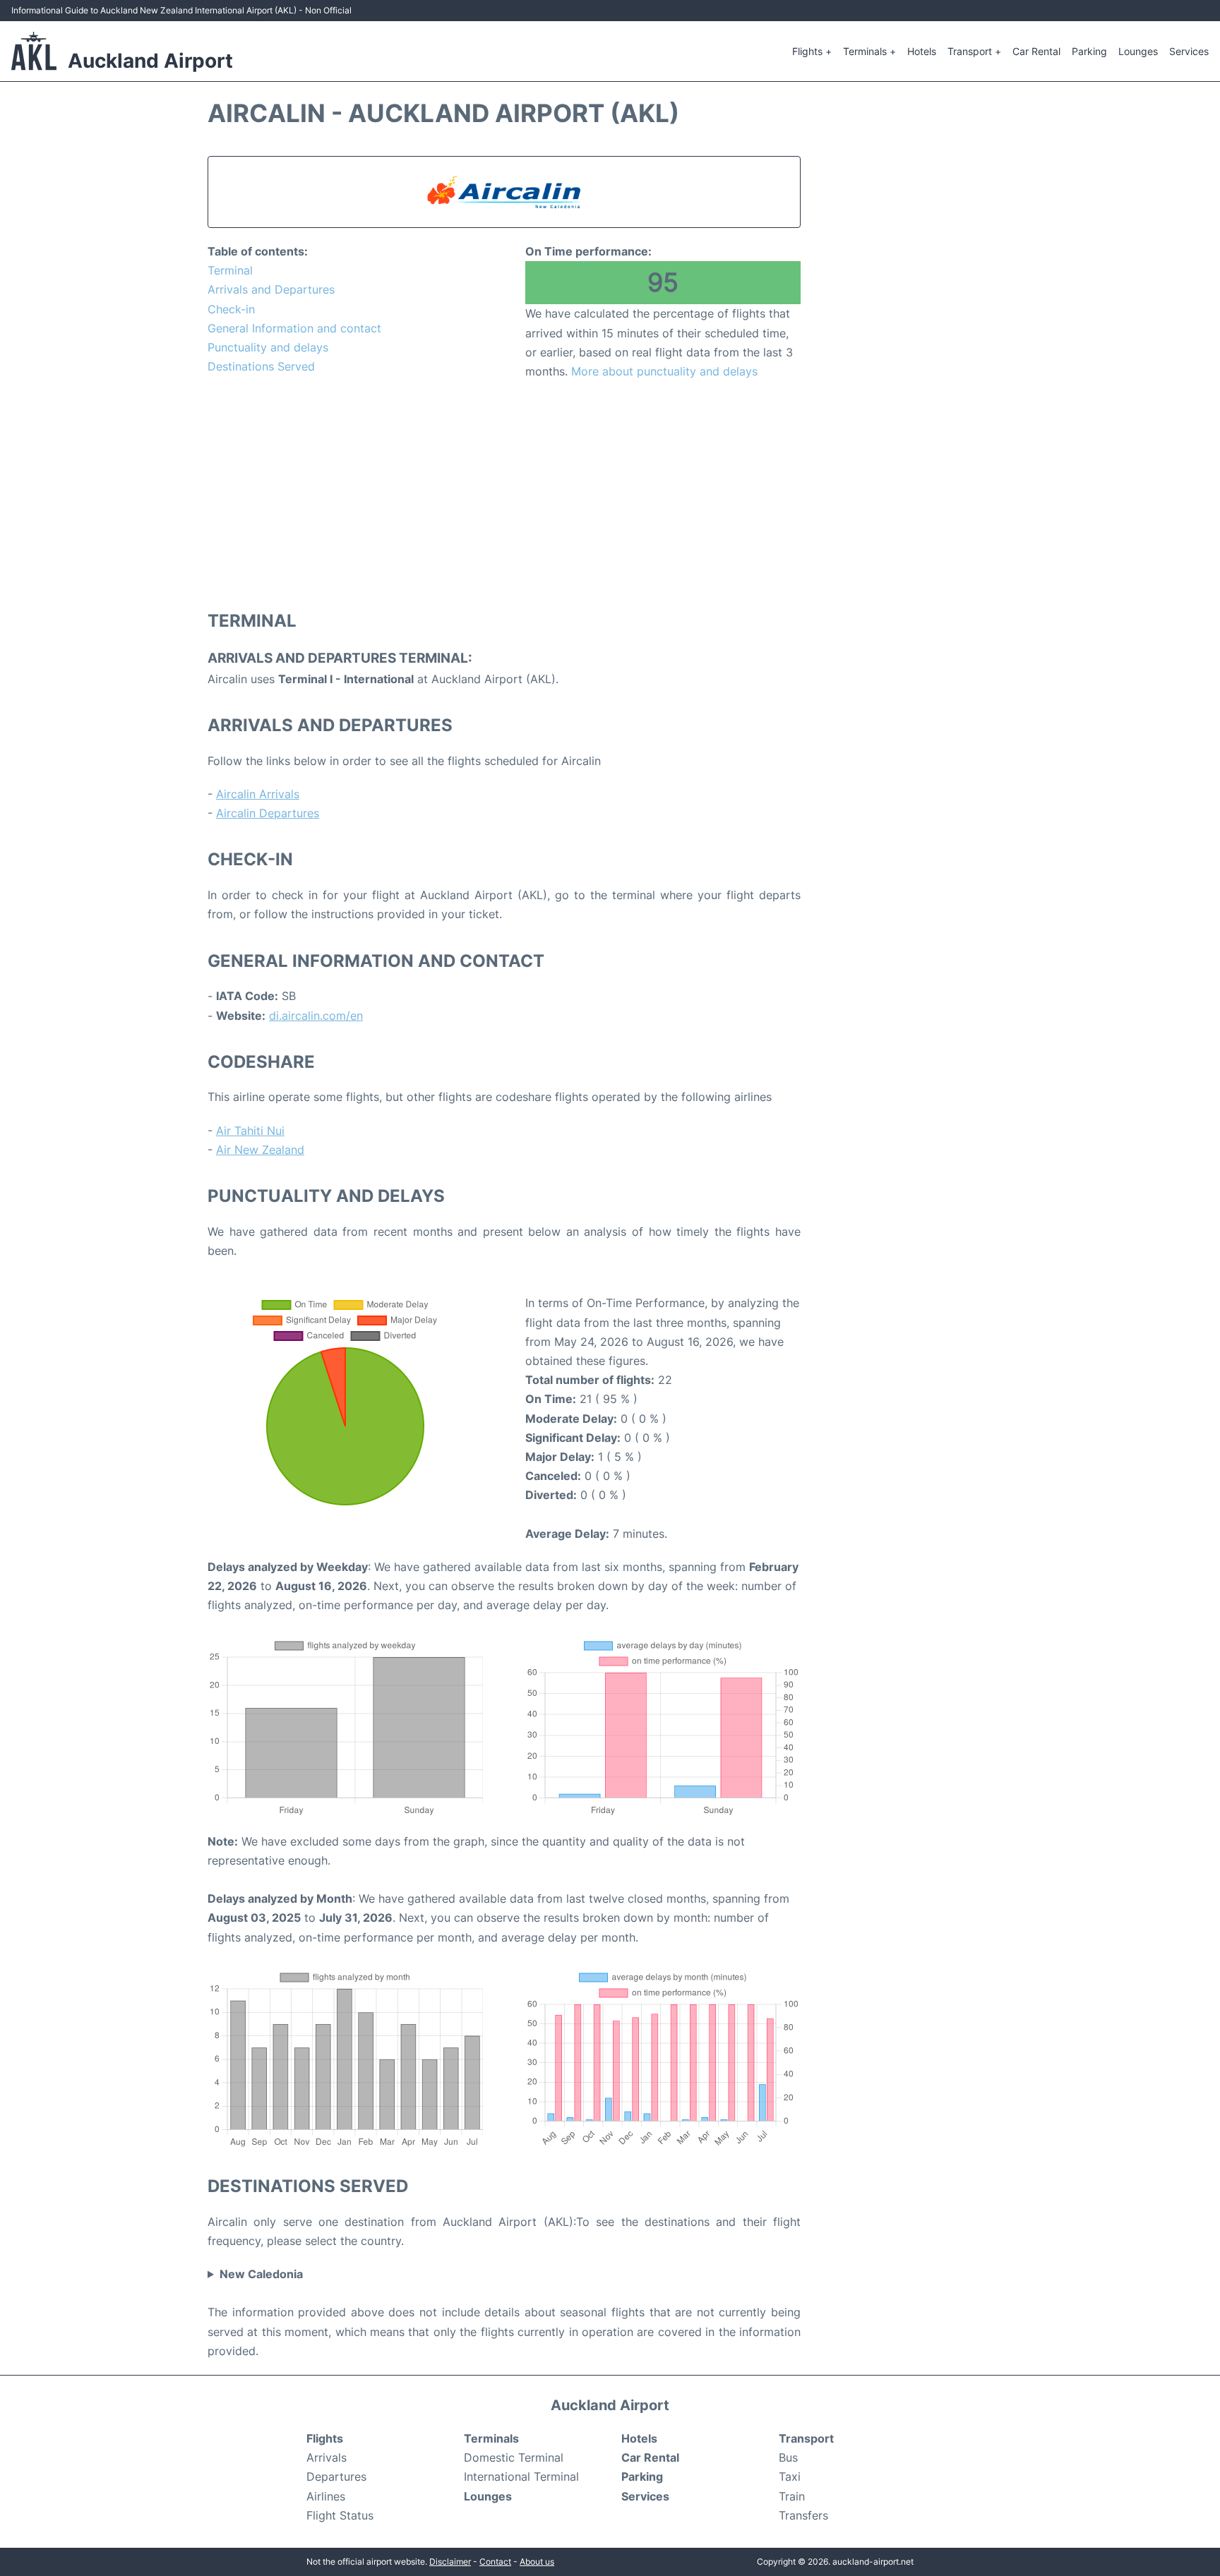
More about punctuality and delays (664, 371)
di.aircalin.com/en (316, 1016)
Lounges (1138, 51)
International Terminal (521, 2476)
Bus (788, 2457)
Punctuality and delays (268, 347)
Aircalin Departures (268, 813)
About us (537, 2562)
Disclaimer (450, 2562)
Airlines (326, 2496)
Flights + (812, 51)
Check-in (231, 309)
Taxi (790, 2476)
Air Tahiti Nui (250, 1131)
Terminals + (869, 51)
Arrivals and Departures (271, 289)
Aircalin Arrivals (258, 794)
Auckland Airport (150, 61)
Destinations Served (261, 366)
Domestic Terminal (514, 2457)
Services (1189, 51)
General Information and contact (294, 328)
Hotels (922, 51)
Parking (1089, 51)
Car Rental (1036, 51)
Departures (336, 2476)
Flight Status (340, 2515)
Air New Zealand (260, 1150)
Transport (806, 2438)
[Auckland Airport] (34, 51)
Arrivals (327, 2457)
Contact (495, 2562)
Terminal (230, 270)
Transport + (974, 51)
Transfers (803, 2515)
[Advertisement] (504, 494)
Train (792, 2496)
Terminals (491, 2438)
